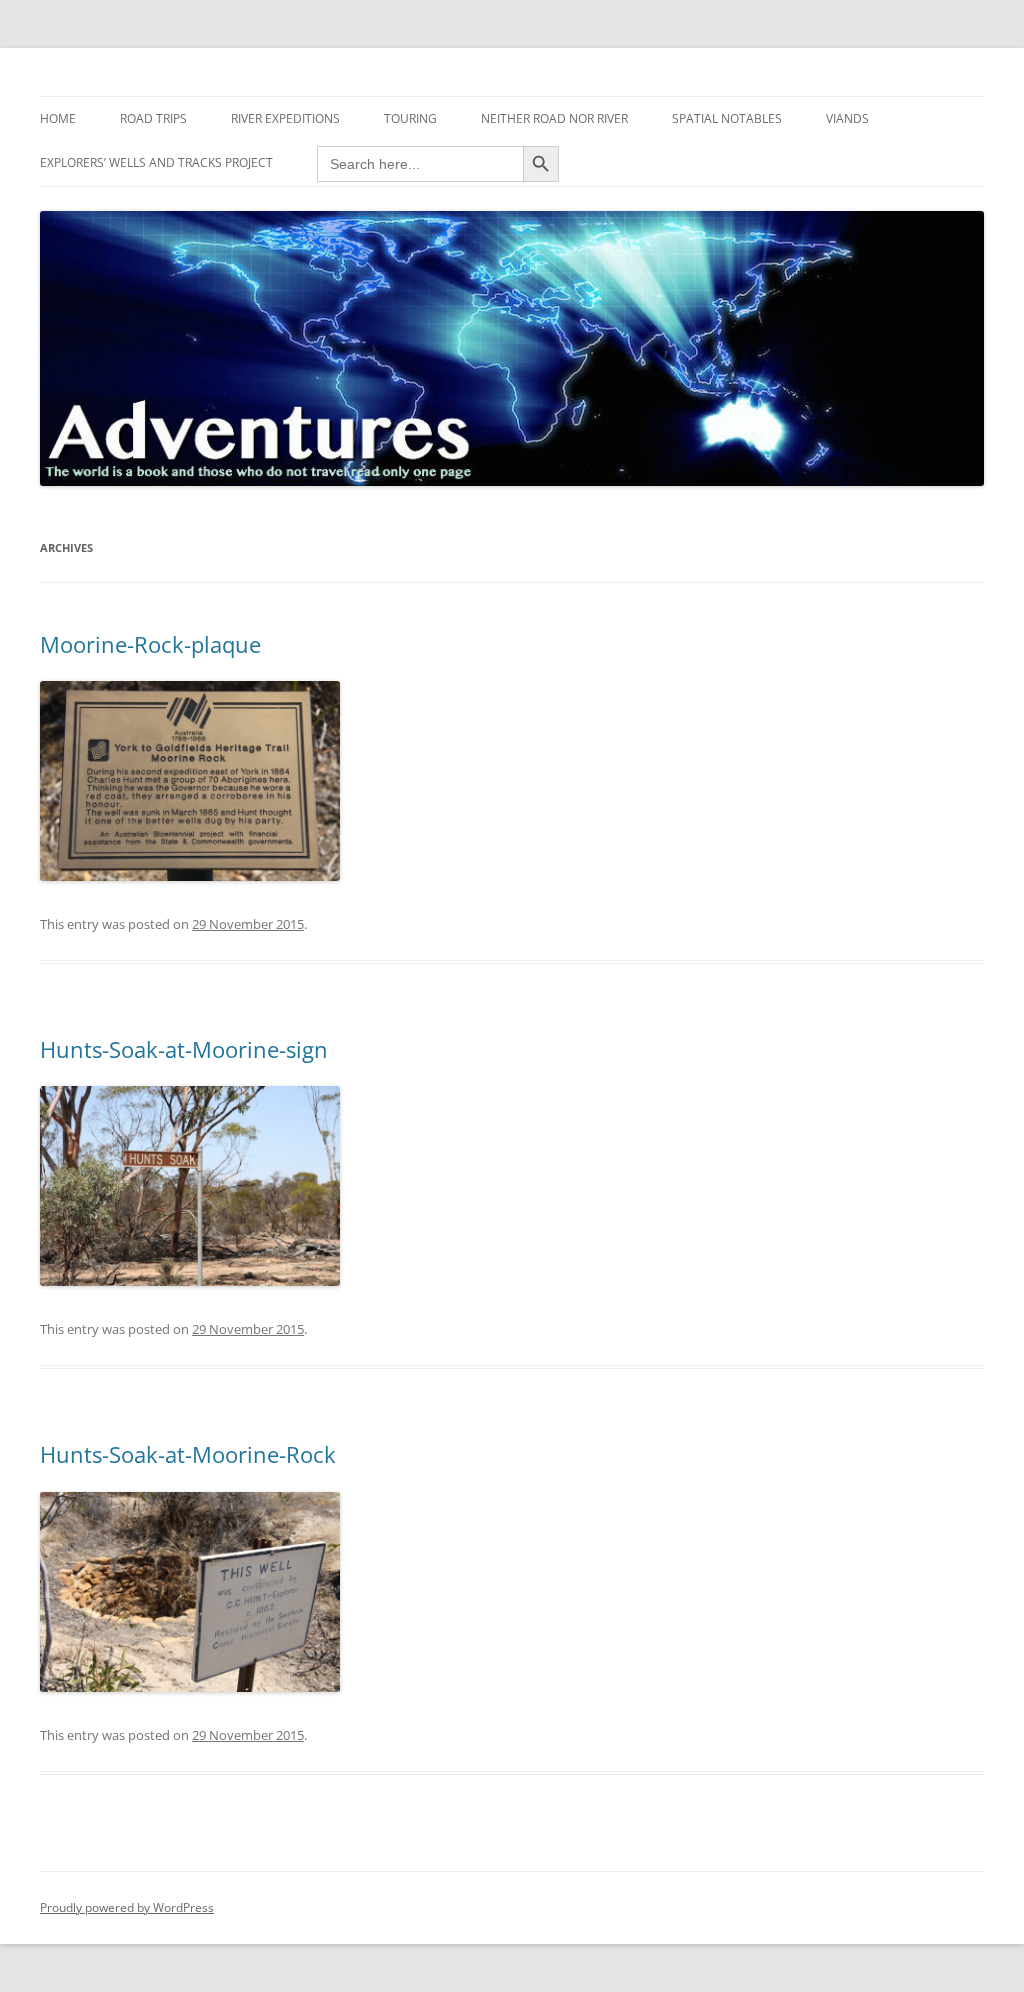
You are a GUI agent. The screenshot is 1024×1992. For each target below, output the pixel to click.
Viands (847, 118)
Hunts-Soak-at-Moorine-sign (184, 1049)
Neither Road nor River (554, 118)
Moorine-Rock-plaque (150, 644)
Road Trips (153, 118)
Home (58, 118)
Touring (410, 118)
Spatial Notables (727, 118)
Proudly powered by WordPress (127, 1907)
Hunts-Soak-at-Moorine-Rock (188, 1454)
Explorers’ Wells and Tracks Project (156, 162)
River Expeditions (285, 118)
